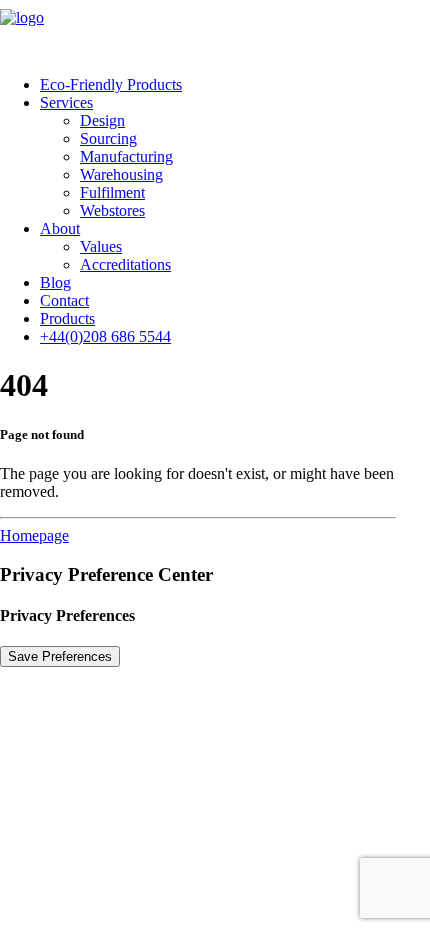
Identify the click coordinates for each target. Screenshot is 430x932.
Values (101, 246)
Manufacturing (126, 156)
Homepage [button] (34, 535)
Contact (64, 300)
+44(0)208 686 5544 (105, 336)
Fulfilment (112, 192)
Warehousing (121, 174)
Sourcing (108, 138)
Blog (55, 282)
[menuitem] (235, 85)
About (60, 228)
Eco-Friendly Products (111, 84)
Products (67, 318)
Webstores (112, 210)
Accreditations (125, 264)
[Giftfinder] (215, 30)
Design (102, 120)
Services (66, 102)
